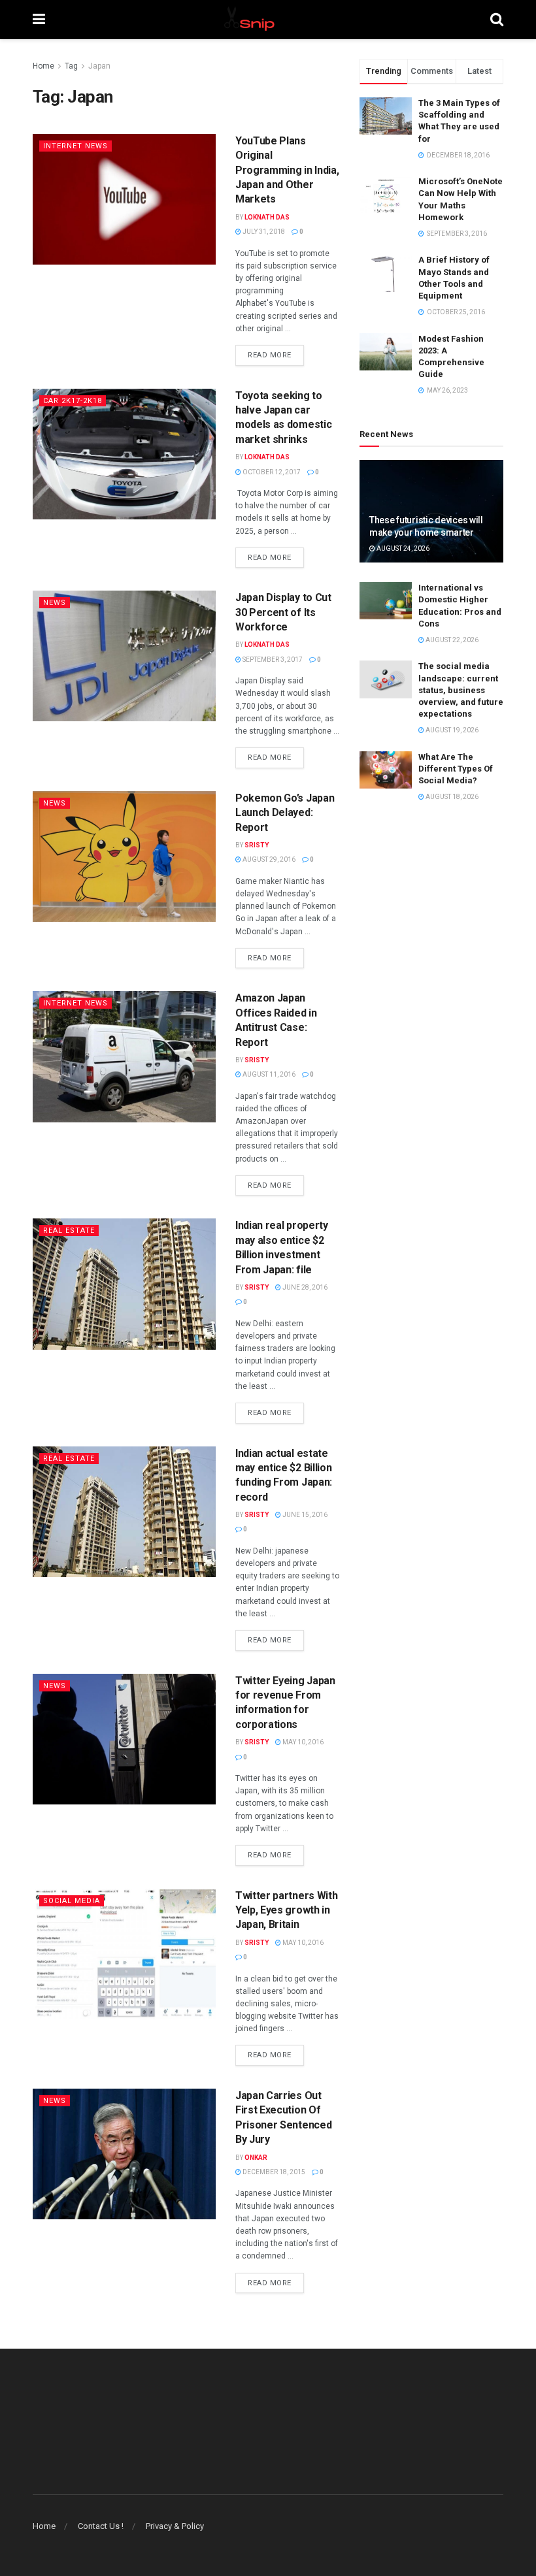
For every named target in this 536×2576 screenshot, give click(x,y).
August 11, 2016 (268, 1074)
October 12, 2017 (271, 472)
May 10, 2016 (302, 1742)
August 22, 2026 (451, 640)
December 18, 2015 (273, 2172)
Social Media (72, 1901)
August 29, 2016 (268, 859)
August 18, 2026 (451, 797)
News (55, 603)
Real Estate (69, 1231)
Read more (270, 355)
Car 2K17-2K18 (73, 401)
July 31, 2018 (263, 232)
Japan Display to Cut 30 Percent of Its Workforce (283, 612)
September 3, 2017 (272, 660)
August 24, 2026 (402, 548)
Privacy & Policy (175, 2526)
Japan (99, 66)
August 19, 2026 (451, 730)
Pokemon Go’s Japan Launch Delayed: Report (285, 813)
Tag (71, 66)
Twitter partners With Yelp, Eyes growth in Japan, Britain (286, 1910)
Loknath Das (267, 217)
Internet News (75, 146)
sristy (257, 845)
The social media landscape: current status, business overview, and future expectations (461, 690)
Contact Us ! (101, 2526)
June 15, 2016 (304, 1515)
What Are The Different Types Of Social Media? (456, 769)
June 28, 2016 (304, 1287)
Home (43, 66)
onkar (256, 2158)
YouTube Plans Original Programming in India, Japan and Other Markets (287, 170)
